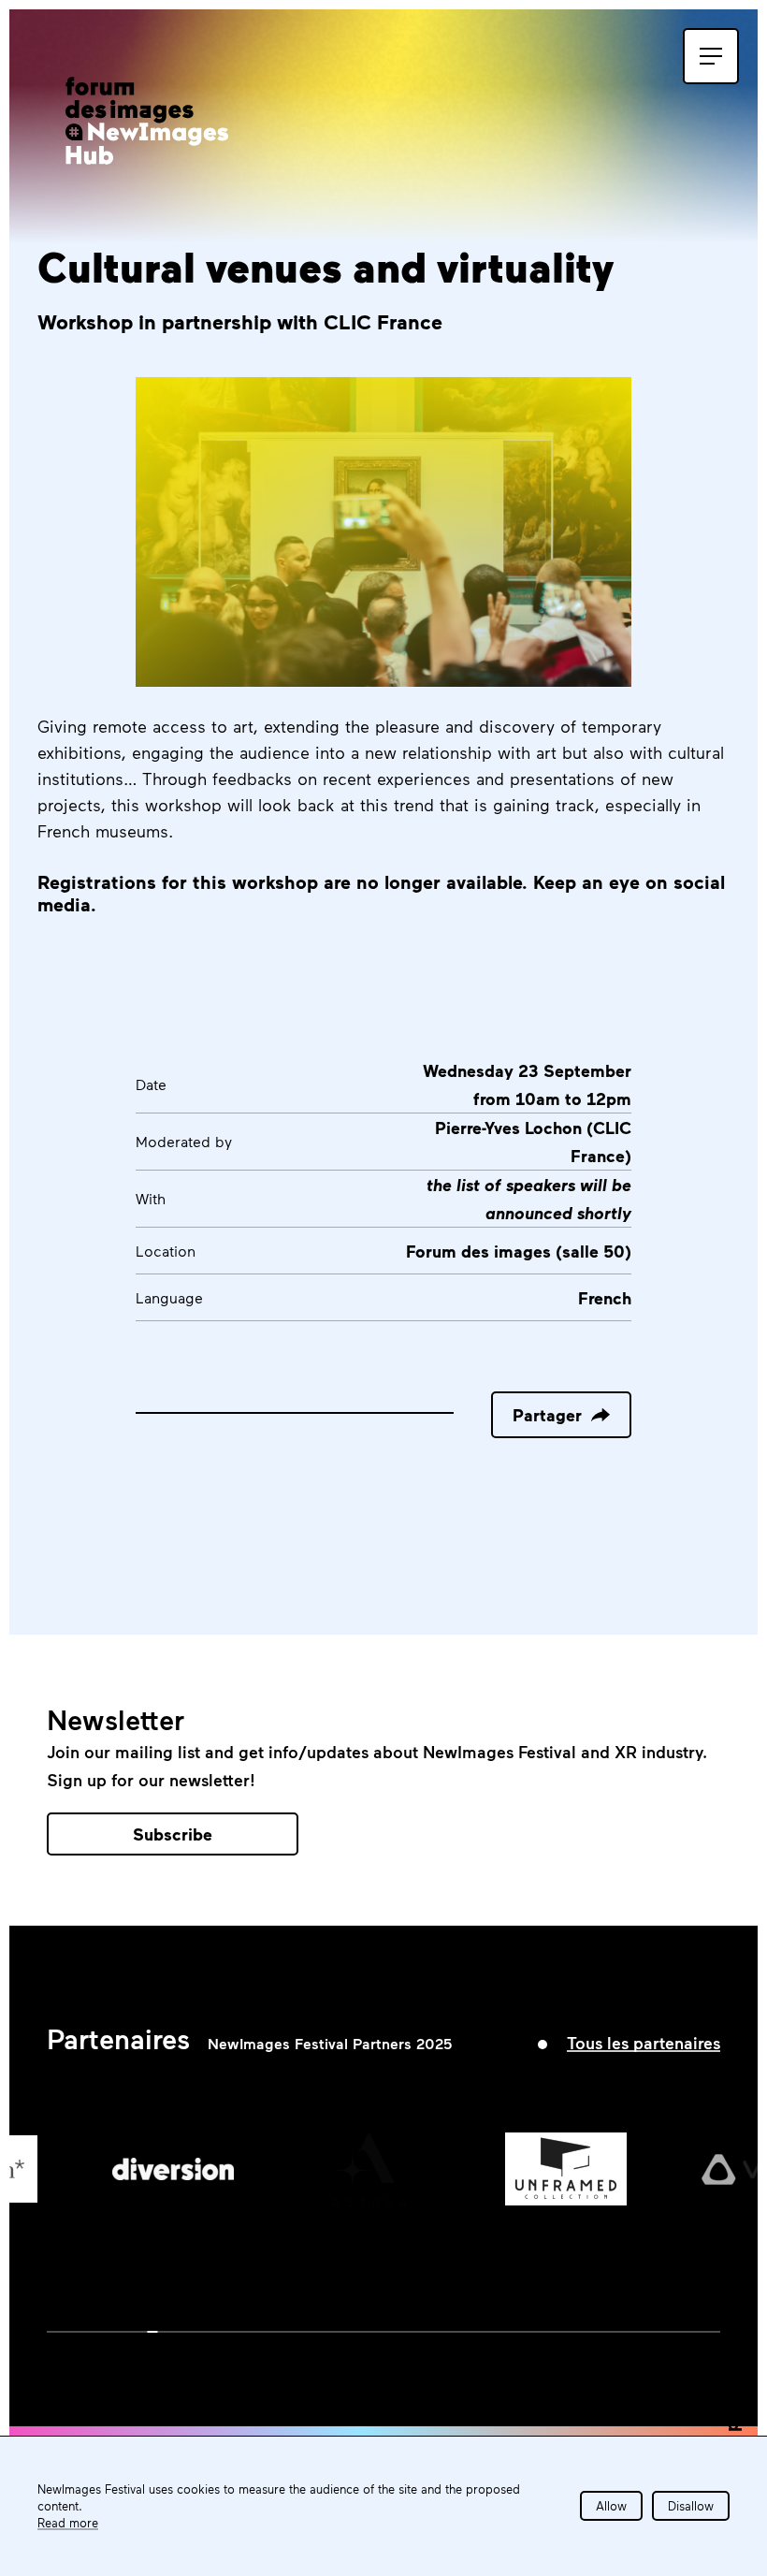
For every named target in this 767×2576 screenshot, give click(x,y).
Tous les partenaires (644, 2043)
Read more (68, 2523)
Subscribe (173, 1834)
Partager (547, 1415)
